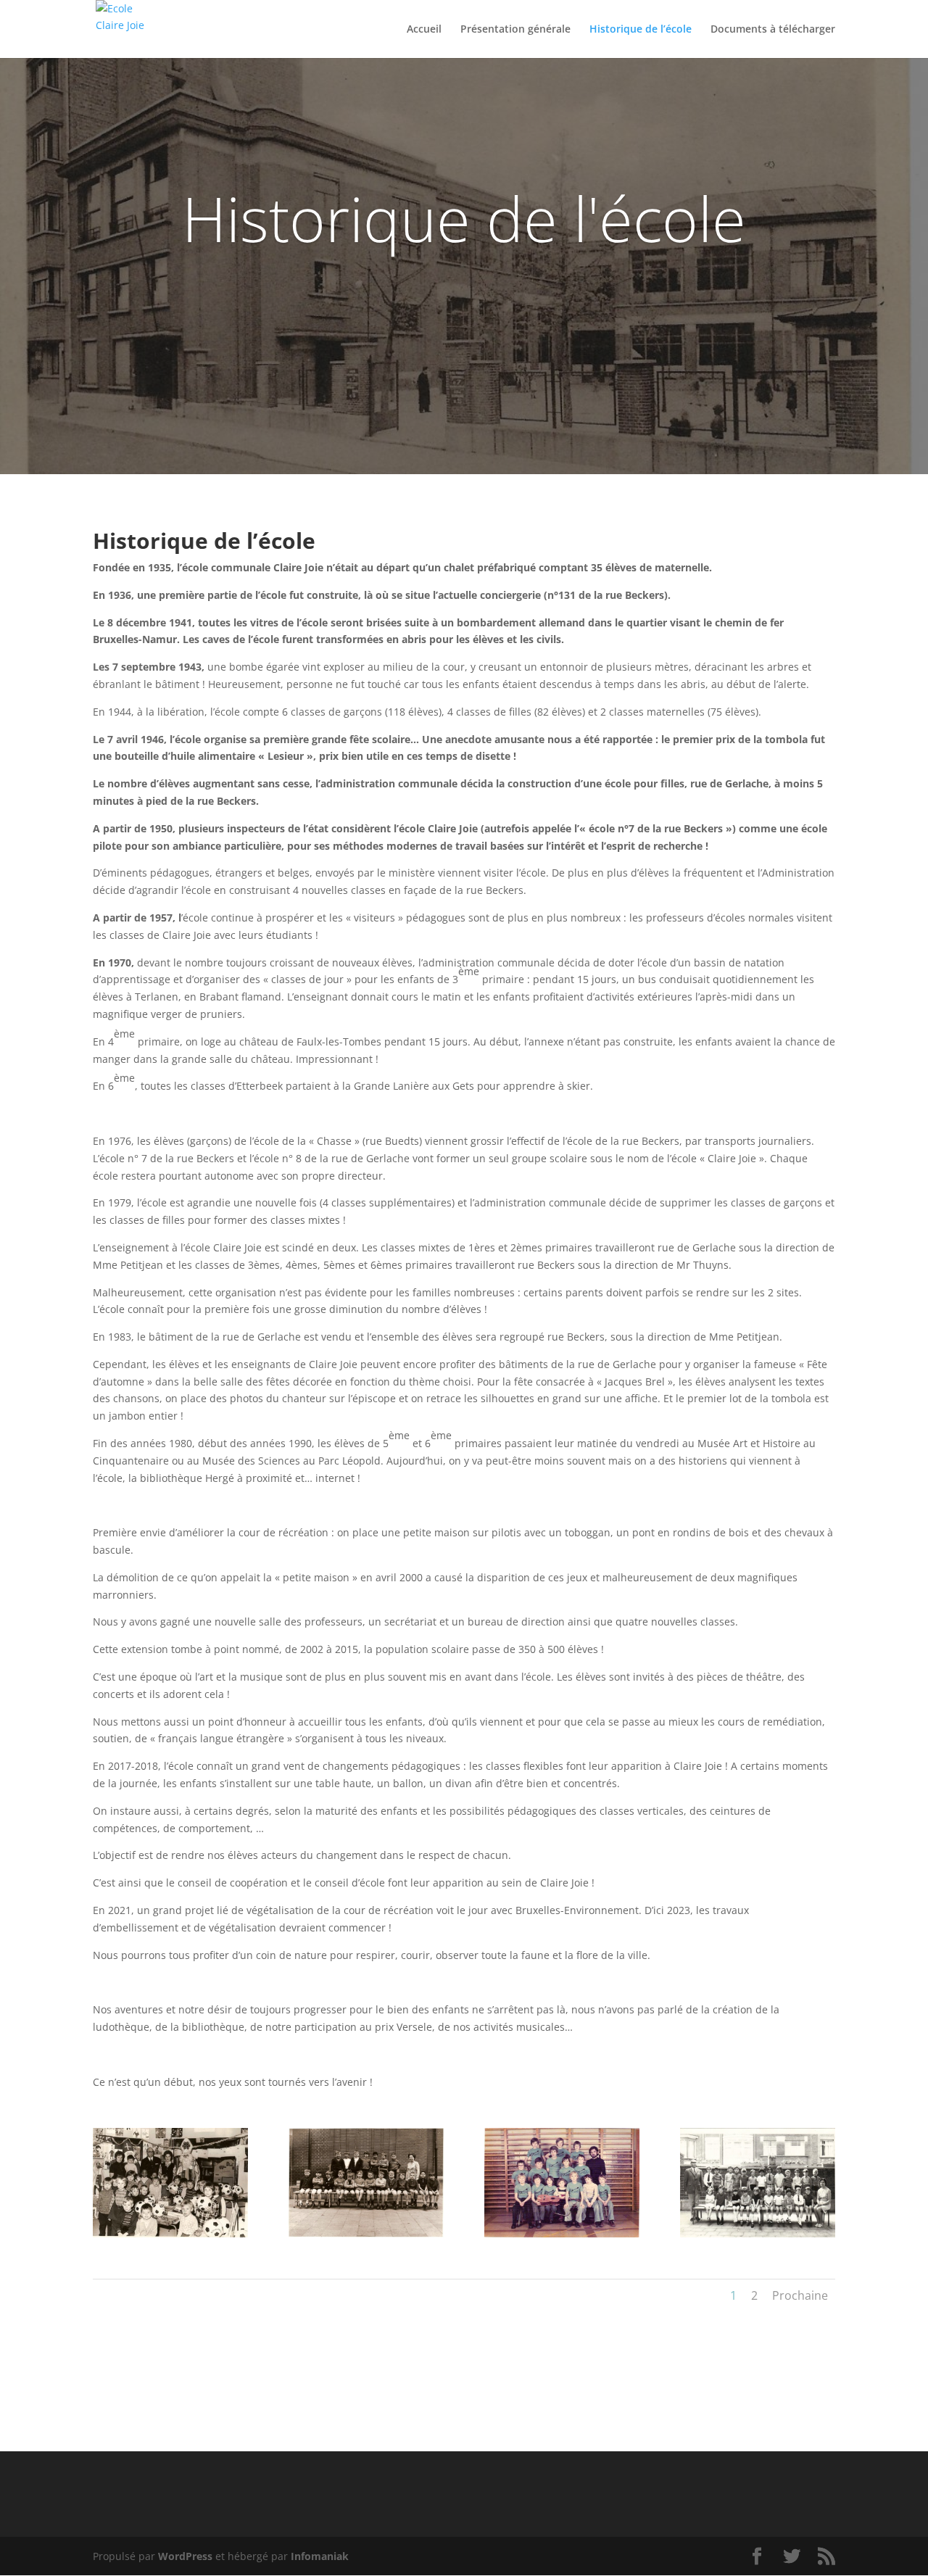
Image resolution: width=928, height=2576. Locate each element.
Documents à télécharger (773, 30)
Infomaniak (320, 2556)
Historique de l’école (641, 30)
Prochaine (800, 2295)
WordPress (185, 2556)
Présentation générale (515, 30)
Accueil (424, 30)
